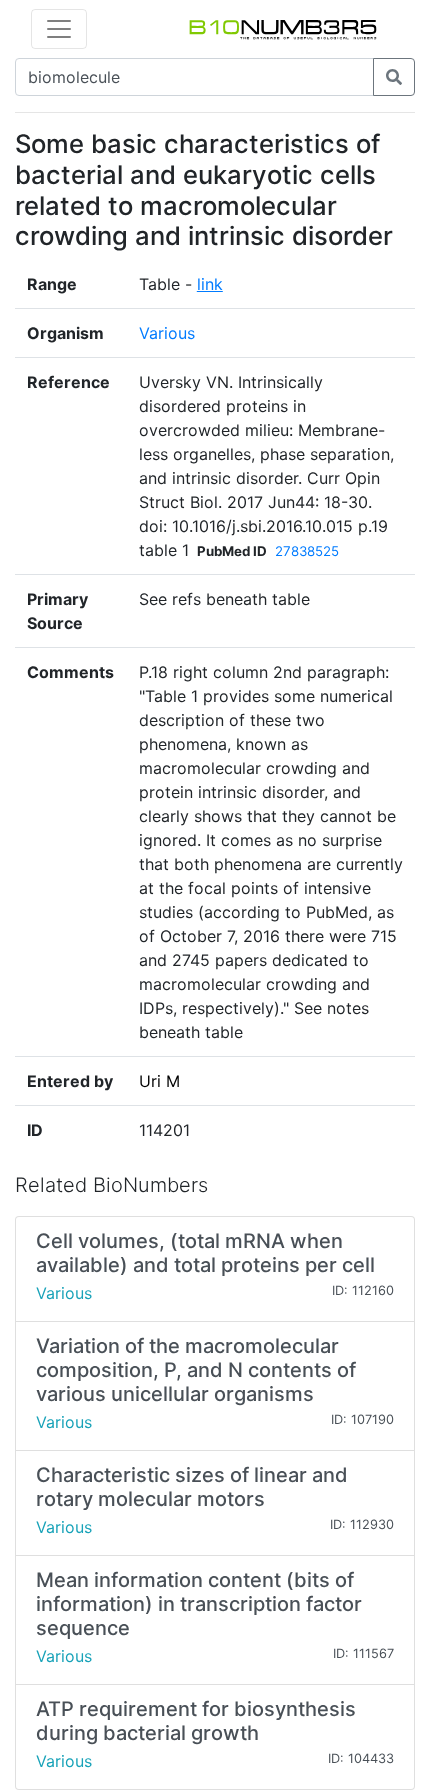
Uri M (159, 1081)
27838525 (307, 551)
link (210, 284)
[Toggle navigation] (59, 29)
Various (167, 333)
